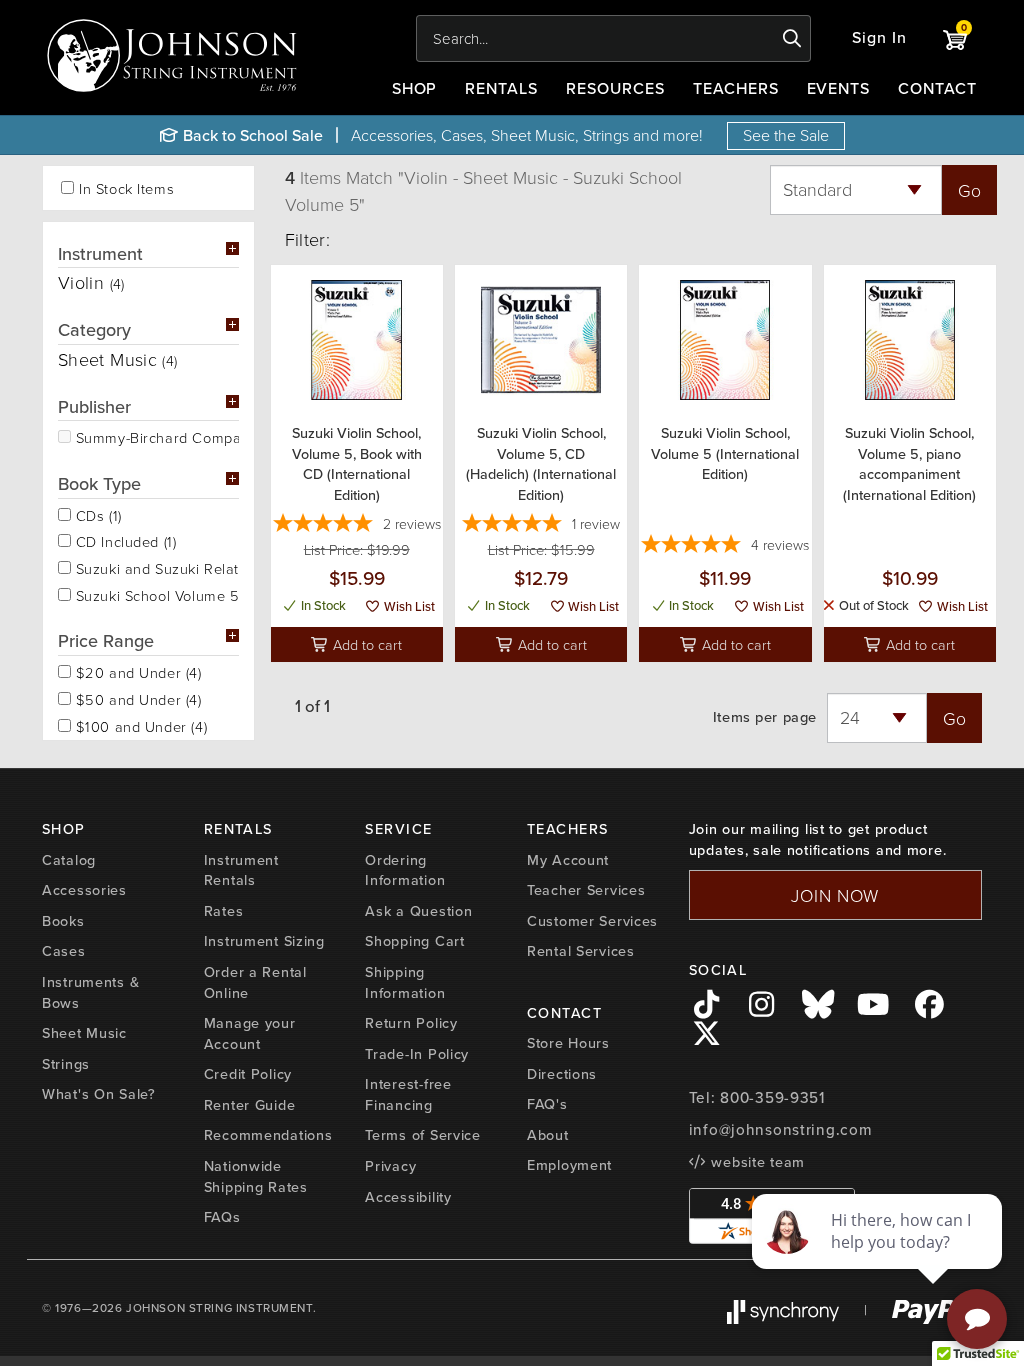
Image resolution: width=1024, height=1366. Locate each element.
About (548, 1135)
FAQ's (547, 1104)
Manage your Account (250, 1033)
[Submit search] (792, 39)
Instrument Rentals (241, 870)
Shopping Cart (414, 941)
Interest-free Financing (408, 1094)
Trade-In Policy (417, 1054)
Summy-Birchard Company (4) (155, 436)
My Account (568, 860)
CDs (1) (96, 514)
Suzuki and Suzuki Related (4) (155, 567)
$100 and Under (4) (139, 725)
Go (969, 190)
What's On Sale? (99, 1094)
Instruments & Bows (90, 992)
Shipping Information (405, 982)
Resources (615, 88)
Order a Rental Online (255, 982)
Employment (569, 1165)
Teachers (736, 88)
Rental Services (581, 951)
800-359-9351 (772, 1098)
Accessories (84, 890)
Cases (64, 951)
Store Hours (568, 1043)
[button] (879, 38)
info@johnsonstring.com (781, 1130)
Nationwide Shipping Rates (256, 1176)
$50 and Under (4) (136, 698)
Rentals (501, 88)
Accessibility (408, 1197)
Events (839, 88)
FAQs (222, 1217)
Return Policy (411, 1023)
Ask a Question (418, 911)
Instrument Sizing (264, 941)
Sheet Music (84, 1033)
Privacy (390, 1166)
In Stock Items (126, 188)
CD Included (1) (123, 540)
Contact (937, 88)
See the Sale (786, 135)
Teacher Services (586, 890)
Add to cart (365, 644)
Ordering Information (405, 870)
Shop (415, 88)
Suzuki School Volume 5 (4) (155, 594)
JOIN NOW (835, 895)
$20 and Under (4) (136, 671)
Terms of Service (423, 1135)
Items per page (765, 717)
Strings (66, 1064)
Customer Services (592, 921)
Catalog (69, 860)
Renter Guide (250, 1105)
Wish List (408, 606)
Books (63, 921)
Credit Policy (248, 1074)
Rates (224, 911)
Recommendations (268, 1135)
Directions (562, 1074)
